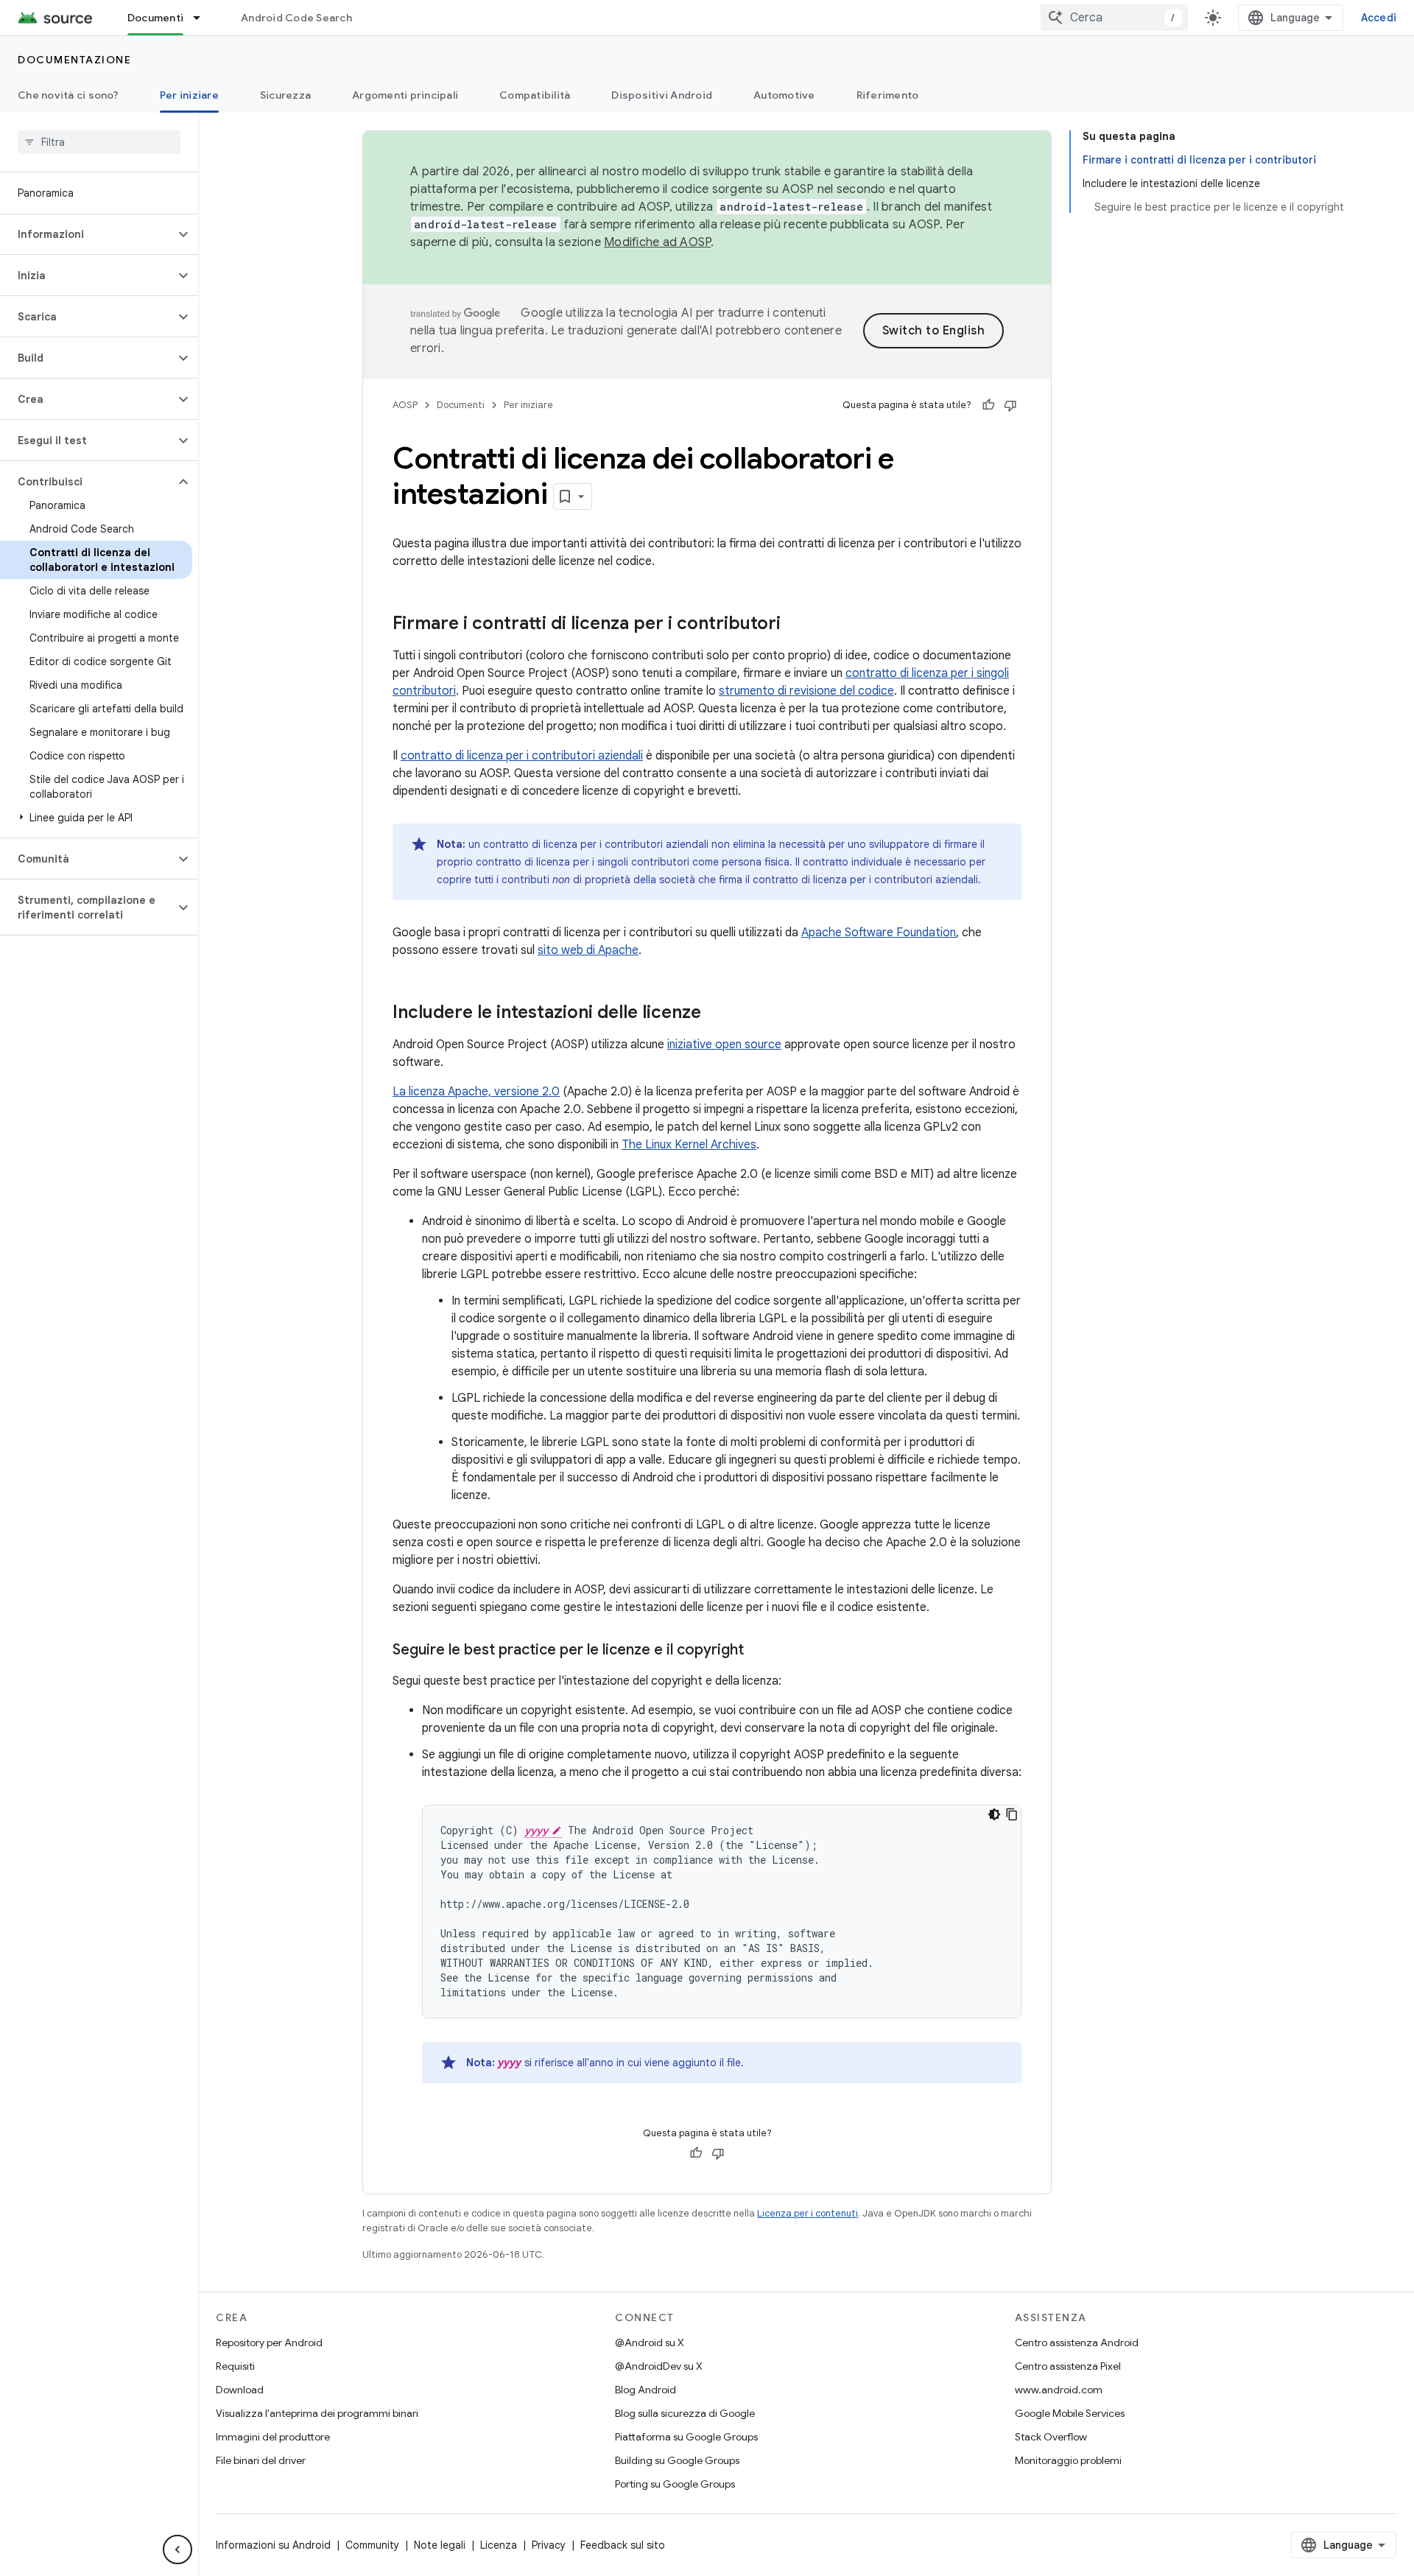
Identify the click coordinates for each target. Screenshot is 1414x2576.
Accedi (1379, 18)
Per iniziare (189, 95)
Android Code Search (296, 18)
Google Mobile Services (1070, 2413)
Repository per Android (269, 2342)
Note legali (440, 2545)
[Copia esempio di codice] (1012, 1814)
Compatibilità (535, 95)
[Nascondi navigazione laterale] (177, 2549)
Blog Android (646, 2390)
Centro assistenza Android (1077, 2342)
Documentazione (74, 60)
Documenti (155, 18)
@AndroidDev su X (659, 2366)
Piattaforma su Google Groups (686, 2437)
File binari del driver (261, 2460)
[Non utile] (1010, 405)
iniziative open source (724, 1045)
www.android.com (1059, 2390)
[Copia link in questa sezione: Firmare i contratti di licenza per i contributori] (795, 625)
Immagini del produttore (273, 2437)
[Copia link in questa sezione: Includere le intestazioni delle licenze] (716, 1014)
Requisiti (235, 2366)
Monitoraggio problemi (1068, 2460)
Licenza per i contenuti (808, 2213)
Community (372, 2545)
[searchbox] (99, 142)
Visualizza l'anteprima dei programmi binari (317, 2413)
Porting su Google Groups (675, 2484)
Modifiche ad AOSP (657, 242)
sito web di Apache (588, 950)
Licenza (499, 2545)
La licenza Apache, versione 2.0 (476, 1092)
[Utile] (988, 405)
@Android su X (650, 2342)
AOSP (405, 405)
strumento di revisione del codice (806, 691)
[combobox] (1114, 18)
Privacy (549, 2545)
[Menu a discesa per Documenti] (203, 18)
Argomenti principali (405, 95)
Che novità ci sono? (68, 95)
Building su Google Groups (677, 2460)
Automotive (784, 95)
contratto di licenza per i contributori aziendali (522, 756)
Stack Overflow (1051, 2437)
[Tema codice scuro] (994, 1814)
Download (240, 2390)
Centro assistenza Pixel (1068, 2366)
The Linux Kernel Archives (689, 1145)
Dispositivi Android (662, 95)
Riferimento (888, 95)
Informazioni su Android (273, 2545)
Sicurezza (285, 95)
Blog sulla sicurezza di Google (685, 2413)
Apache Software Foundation (879, 933)
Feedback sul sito (623, 2545)
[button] (87, 234)
